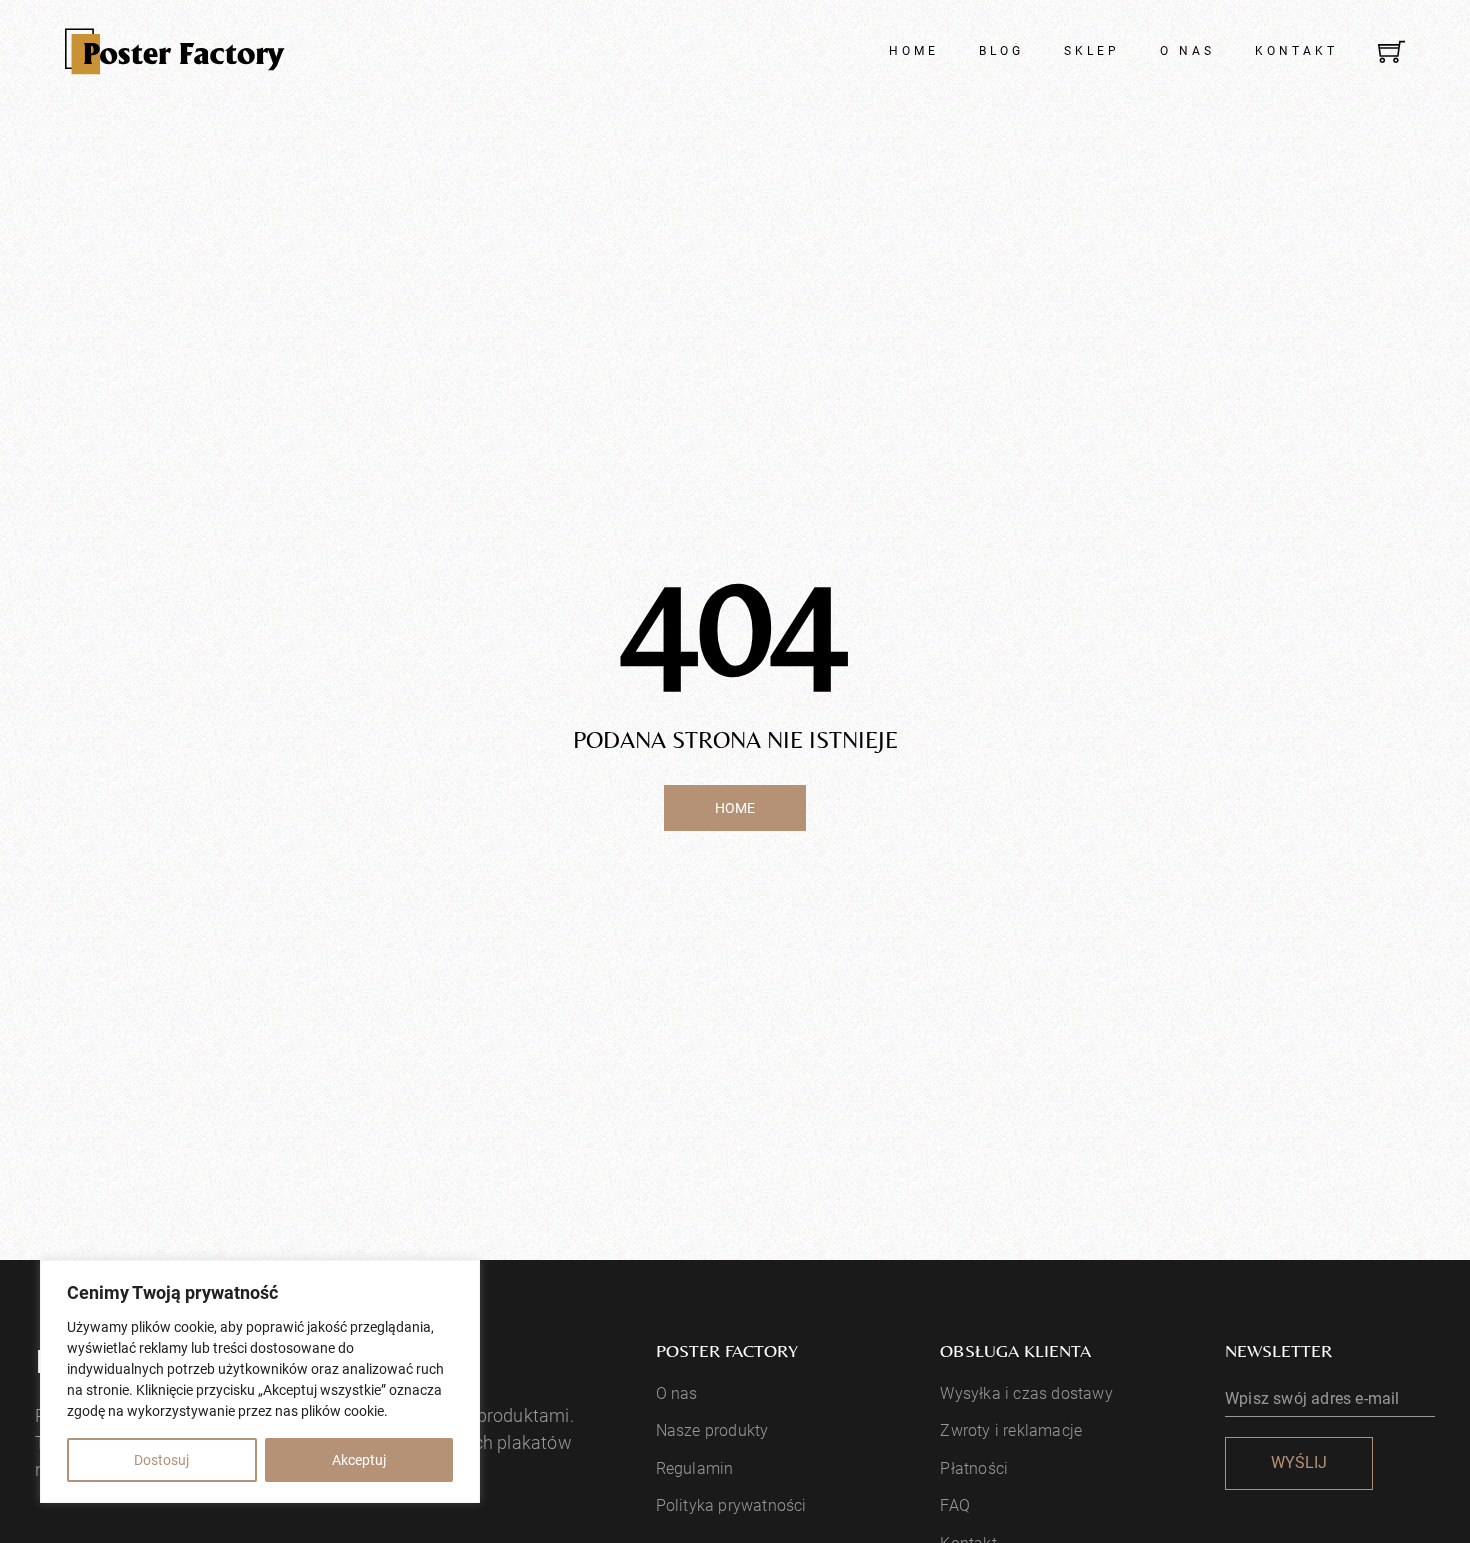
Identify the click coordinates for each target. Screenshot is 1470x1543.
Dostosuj (161, 1460)
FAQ (955, 1505)
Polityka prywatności (731, 1505)
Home (914, 51)
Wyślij (1299, 1462)
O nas (1187, 51)
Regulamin (695, 1468)
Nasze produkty (712, 1430)
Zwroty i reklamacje (1011, 1430)
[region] (260, 1381)
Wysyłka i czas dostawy (1026, 1393)
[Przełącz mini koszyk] (1391, 51)
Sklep (1092, 51)
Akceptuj (359, 1460)
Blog (1001, 51)
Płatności (974, 1468)
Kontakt (1296, 51)
